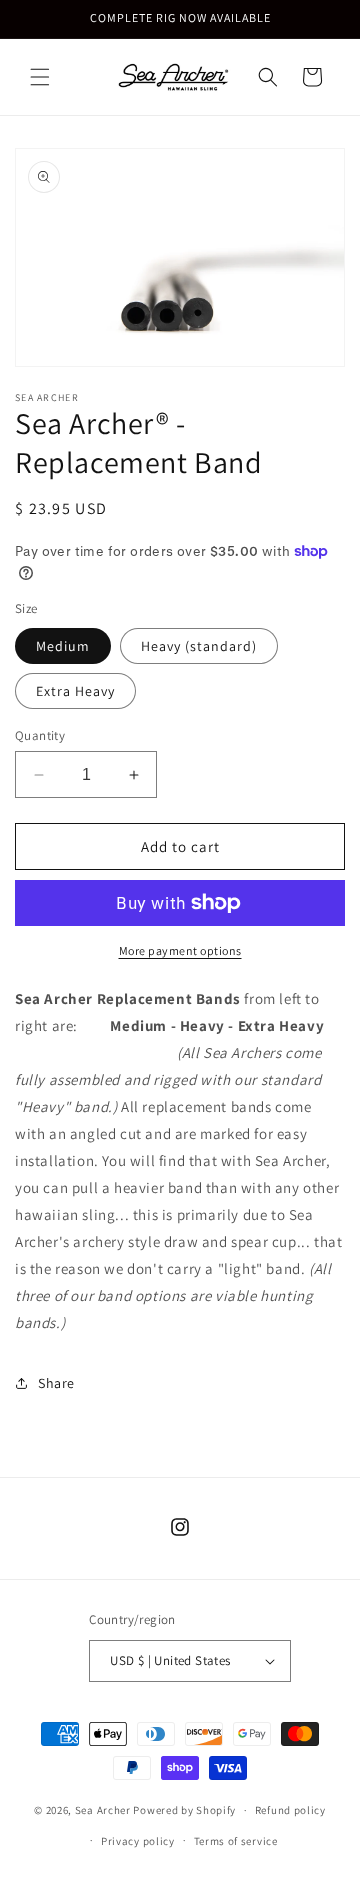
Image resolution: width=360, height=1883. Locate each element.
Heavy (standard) (199, 646)
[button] (40, 77)
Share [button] (56, 1383)
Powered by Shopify (184, 1810)
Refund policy (290, 1810)
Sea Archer (103, 1810)
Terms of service (236, 1841)
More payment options (180, 950)
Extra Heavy (75, 691)
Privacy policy (138, 1841)
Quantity (40, 735)
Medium (63, 646)
